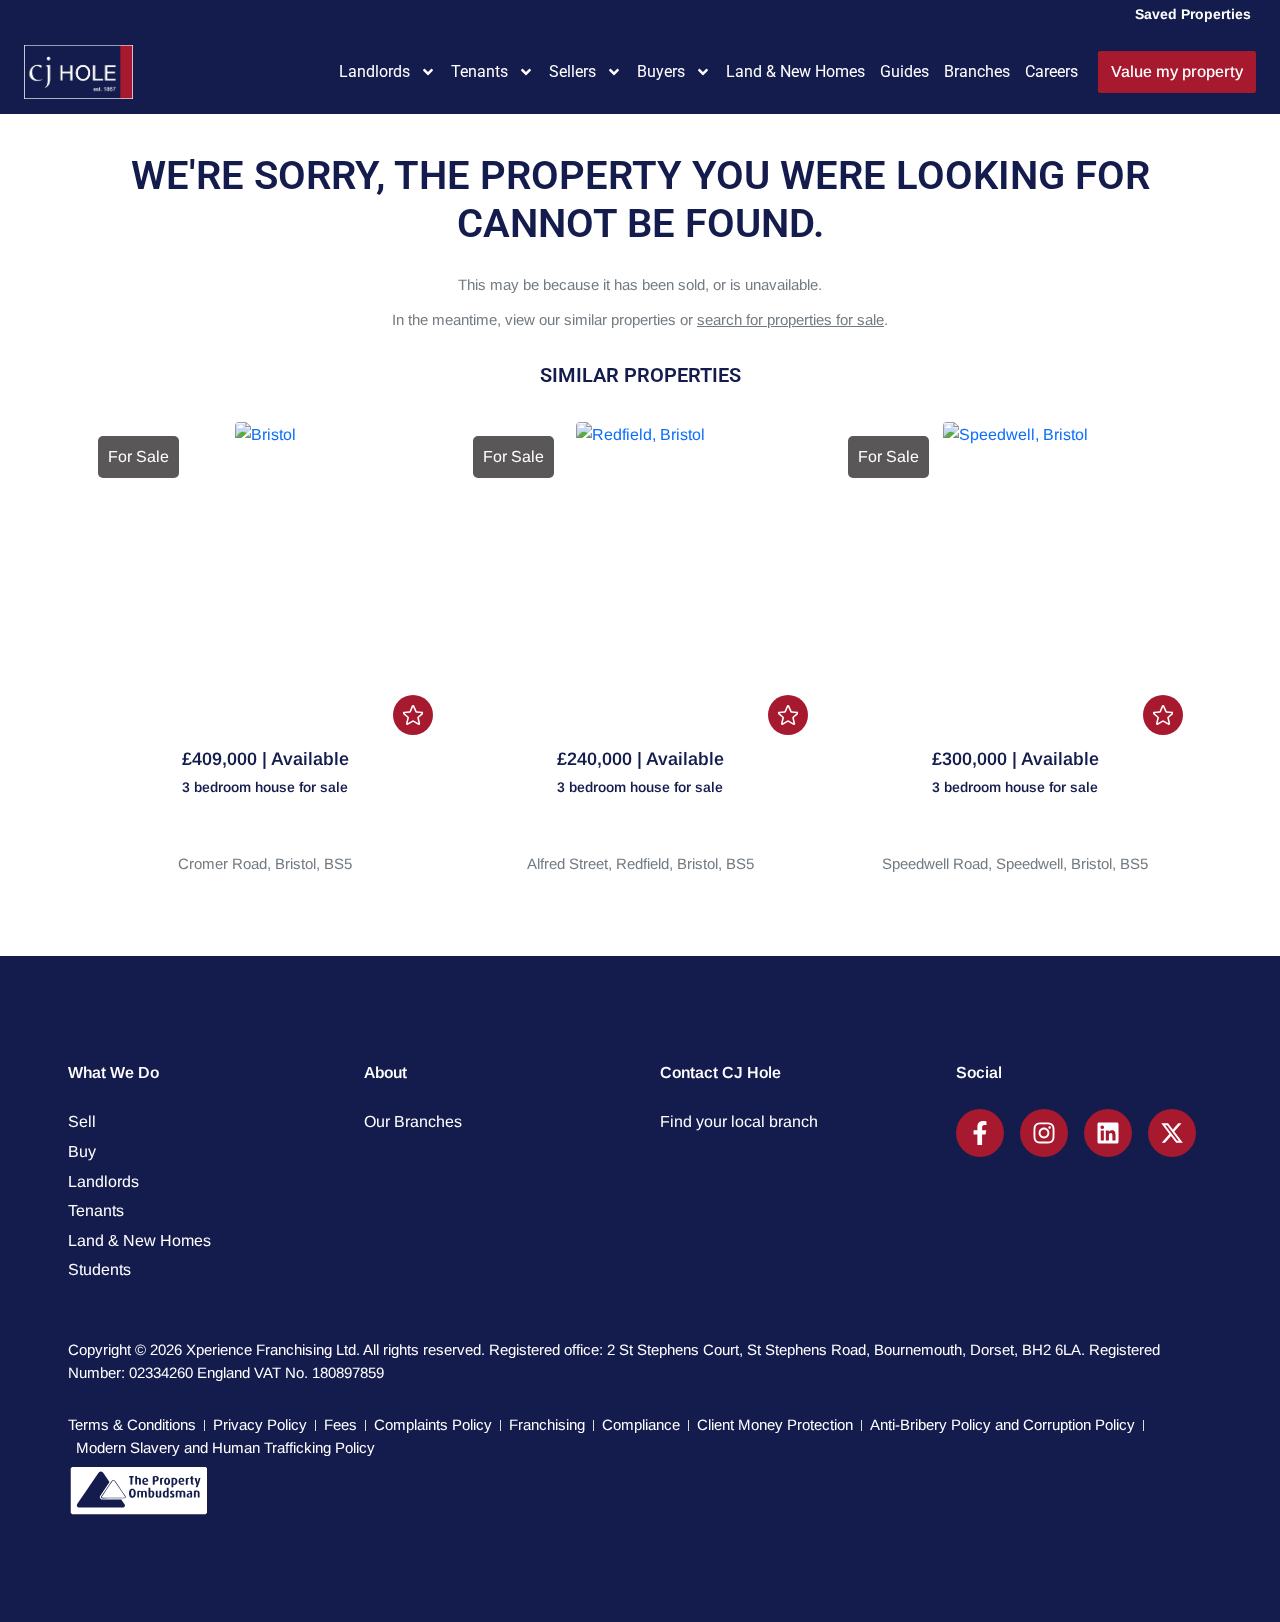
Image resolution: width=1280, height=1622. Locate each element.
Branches (977, 71)
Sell (82, 1121)
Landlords (374, 71)
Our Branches (413, 1121)
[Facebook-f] (980, 1133)
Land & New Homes (795, 71)
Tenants (479, 71)
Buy (82, 1151)
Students (99, 1269)
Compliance (641, 1424)
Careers (1051, 71)
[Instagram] (1044, 1133)
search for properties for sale (790, 319)
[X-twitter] (1172, 1133)
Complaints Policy (433, 1424)
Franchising (547, 1424)
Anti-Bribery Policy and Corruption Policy (1002, 1424)
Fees (340, 1424)
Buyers (661, 71)
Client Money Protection (775, 1424)
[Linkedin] (1108, 1133)
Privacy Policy (260, 1424)
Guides (904, 71)
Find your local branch (739, 1121)
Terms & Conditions (132, 1424)
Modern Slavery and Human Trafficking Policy (225, 1447)
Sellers (572, 71)
